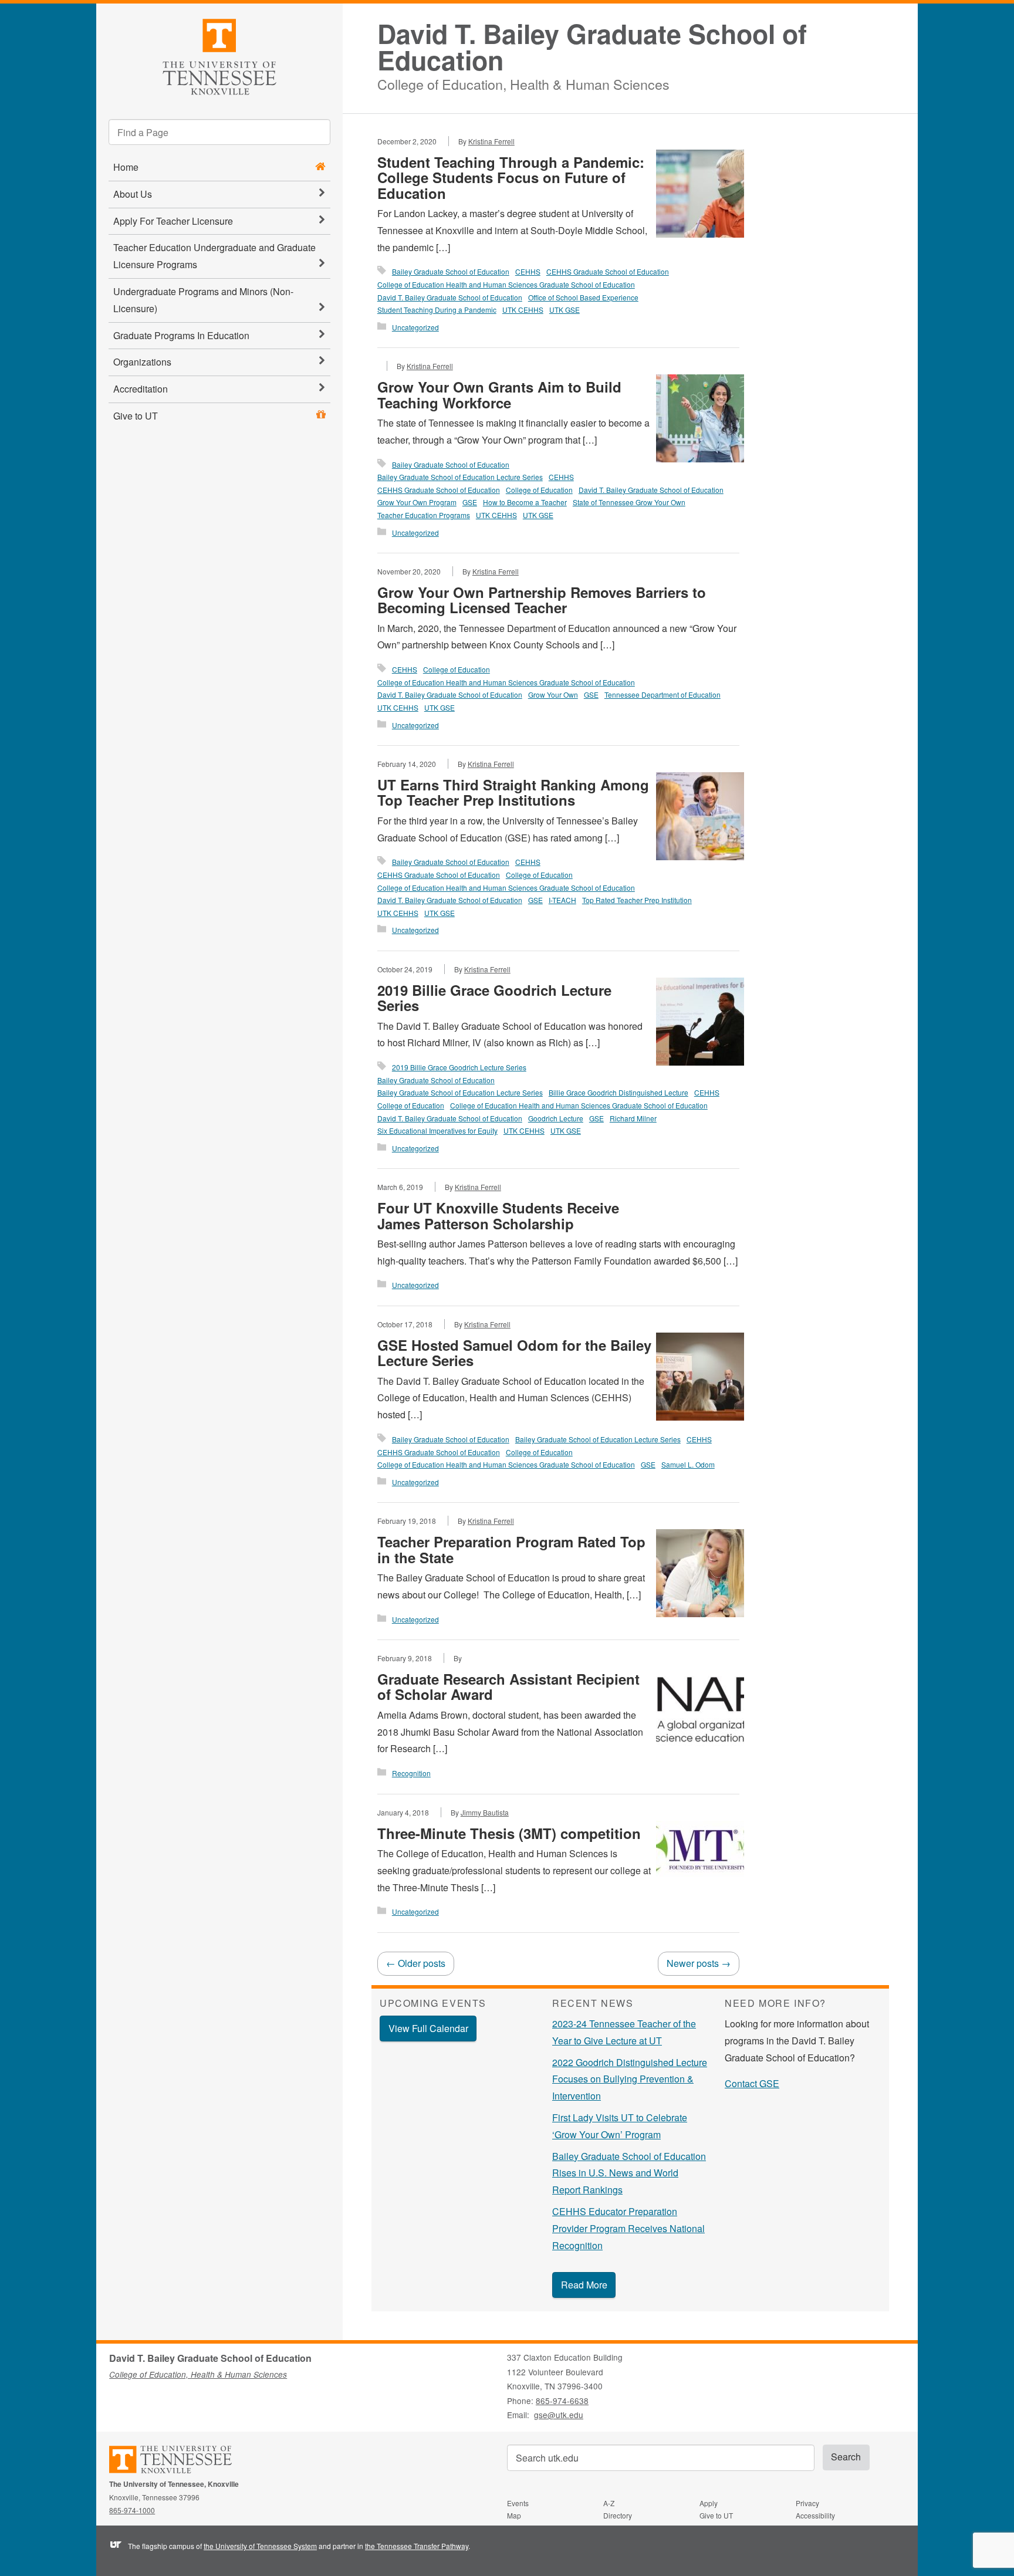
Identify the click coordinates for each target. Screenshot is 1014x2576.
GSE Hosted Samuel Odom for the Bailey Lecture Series (514, 1353)
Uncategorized (415, 327)
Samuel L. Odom (688, 1464)
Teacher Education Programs (424, 515)
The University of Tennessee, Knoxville (219, 55)
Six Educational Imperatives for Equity (437, 1130)
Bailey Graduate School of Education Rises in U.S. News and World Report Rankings (629, 2173)
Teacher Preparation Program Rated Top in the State (511, 1549)
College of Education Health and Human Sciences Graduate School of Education (506, 284)
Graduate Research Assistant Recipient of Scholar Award (508, 1686)
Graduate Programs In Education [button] (181, 335)
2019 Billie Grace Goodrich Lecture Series (494, 998)
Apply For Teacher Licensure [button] (173, 221)
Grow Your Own (553, 694)
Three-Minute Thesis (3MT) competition (509, 1833)
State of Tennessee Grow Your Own (629, 502)
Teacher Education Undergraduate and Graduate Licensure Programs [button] (214, 256)
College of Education (539, 490)
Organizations (142, 362)
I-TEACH (562, 900)
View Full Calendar (428, 2028)
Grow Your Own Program (417, 502)
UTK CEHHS (523, 310)
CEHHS (528, 271)
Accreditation (141, 389)
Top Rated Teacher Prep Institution (637, 900)
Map (514, 2515)
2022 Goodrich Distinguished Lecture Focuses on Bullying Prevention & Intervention (630, 2079)
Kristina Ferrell (491, 141)
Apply (709, 2503)
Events (518, 2503)
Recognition (411, 1773)
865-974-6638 (562, 2401)
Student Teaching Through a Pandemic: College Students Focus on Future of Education (511, 178)
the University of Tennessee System (260, 2546)
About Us (133, 194)
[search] (219, 132)
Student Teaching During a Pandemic (437, 310)
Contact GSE (752, 2083)
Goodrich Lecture (556, 1118)
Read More (584, 2285)
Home (126, 167)
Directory (618, 2515)
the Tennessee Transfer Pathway (417, 2546)
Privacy (807, 2503)
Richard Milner (633, 1118)
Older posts (416, 1963)
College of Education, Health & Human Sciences (523, 82)
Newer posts (699, 1963)
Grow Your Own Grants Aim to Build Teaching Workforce (499, 394)
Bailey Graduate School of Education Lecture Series (460, 477)
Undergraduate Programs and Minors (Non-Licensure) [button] (203, 300)
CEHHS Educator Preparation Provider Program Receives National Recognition (628, 2228)
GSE (470, 502)
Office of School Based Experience (583, 297)
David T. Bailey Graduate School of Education (592, 47)
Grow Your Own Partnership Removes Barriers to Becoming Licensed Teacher (542, 600)
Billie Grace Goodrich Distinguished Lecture (618, 1092)
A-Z (609, 2503)
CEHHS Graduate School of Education (608, 271)
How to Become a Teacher (525, 502)
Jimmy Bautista (485, 1812)
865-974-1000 (132, 2510)
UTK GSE (565, 310)
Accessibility (815, 2515)
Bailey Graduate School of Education (451, 271)
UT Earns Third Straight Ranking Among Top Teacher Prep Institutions (513, 792)
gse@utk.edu (559, 2415)
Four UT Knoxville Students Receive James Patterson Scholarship (498, 1215)
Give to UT (136, 416)
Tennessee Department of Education (663, 694)
